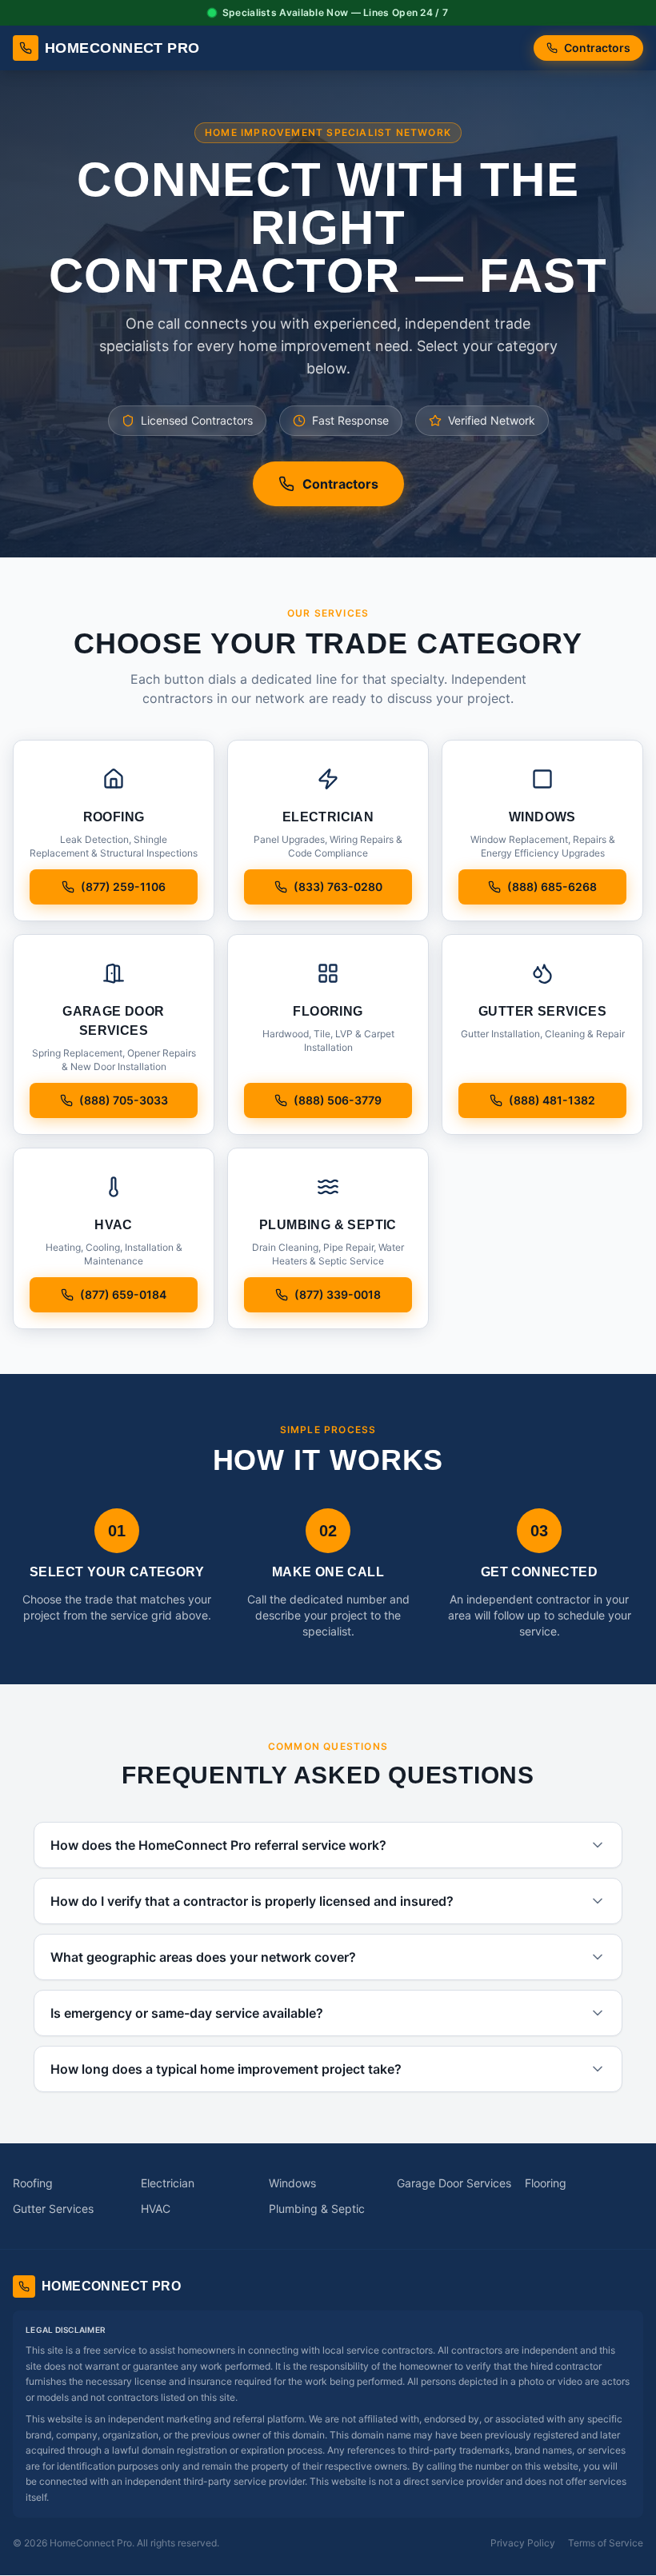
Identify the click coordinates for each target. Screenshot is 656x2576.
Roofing (33, 2183)
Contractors (597, 48)
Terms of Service (606, 2543)
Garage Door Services (454, 2183)
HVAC (156, 2209)
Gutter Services (53, 2209)
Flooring (546, 2183)
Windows (292, 2183)
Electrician (168, 2183)
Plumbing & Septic (317, 2209)
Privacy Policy (523, 2543)
